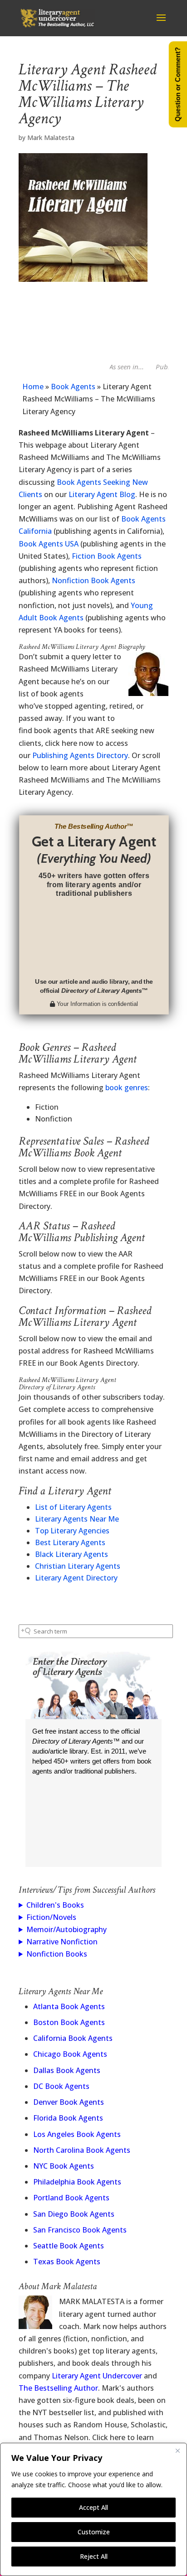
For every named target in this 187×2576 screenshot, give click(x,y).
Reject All (94, 2556)
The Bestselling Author (58, 2388)
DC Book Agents (61, 2086)
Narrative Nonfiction (62, 1942)
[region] (93, 2509)
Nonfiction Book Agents (93, 580)
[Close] (177, 2450)
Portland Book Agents (71, 2198)
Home (33, 387)
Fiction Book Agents (107, 556)
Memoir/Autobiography (66, 1929)
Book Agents (73, 387)
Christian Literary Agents (78, 1566)
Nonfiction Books (57, 1954)
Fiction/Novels (51, 1917)
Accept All (93, 2507)
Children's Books (55, 1905)
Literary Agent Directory (76, 1578)
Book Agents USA (49, 544)
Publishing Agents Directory (80, 755)
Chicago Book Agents (70, 2054)
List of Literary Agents (73, 1507)
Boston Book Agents (69, 2022)
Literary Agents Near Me (77, 1519)
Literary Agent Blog (102, 494)
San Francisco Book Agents (80, 2230)
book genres (127, 1087)
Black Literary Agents (71, 1554)
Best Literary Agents (70, 1542)
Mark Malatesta (51, 138)
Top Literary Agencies (72, 1531)
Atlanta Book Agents (69, 2006)
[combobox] (96, 1631)
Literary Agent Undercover (97, 2376)
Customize (94, 2532)
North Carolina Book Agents (82, 2150)
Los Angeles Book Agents (77, 2134)
